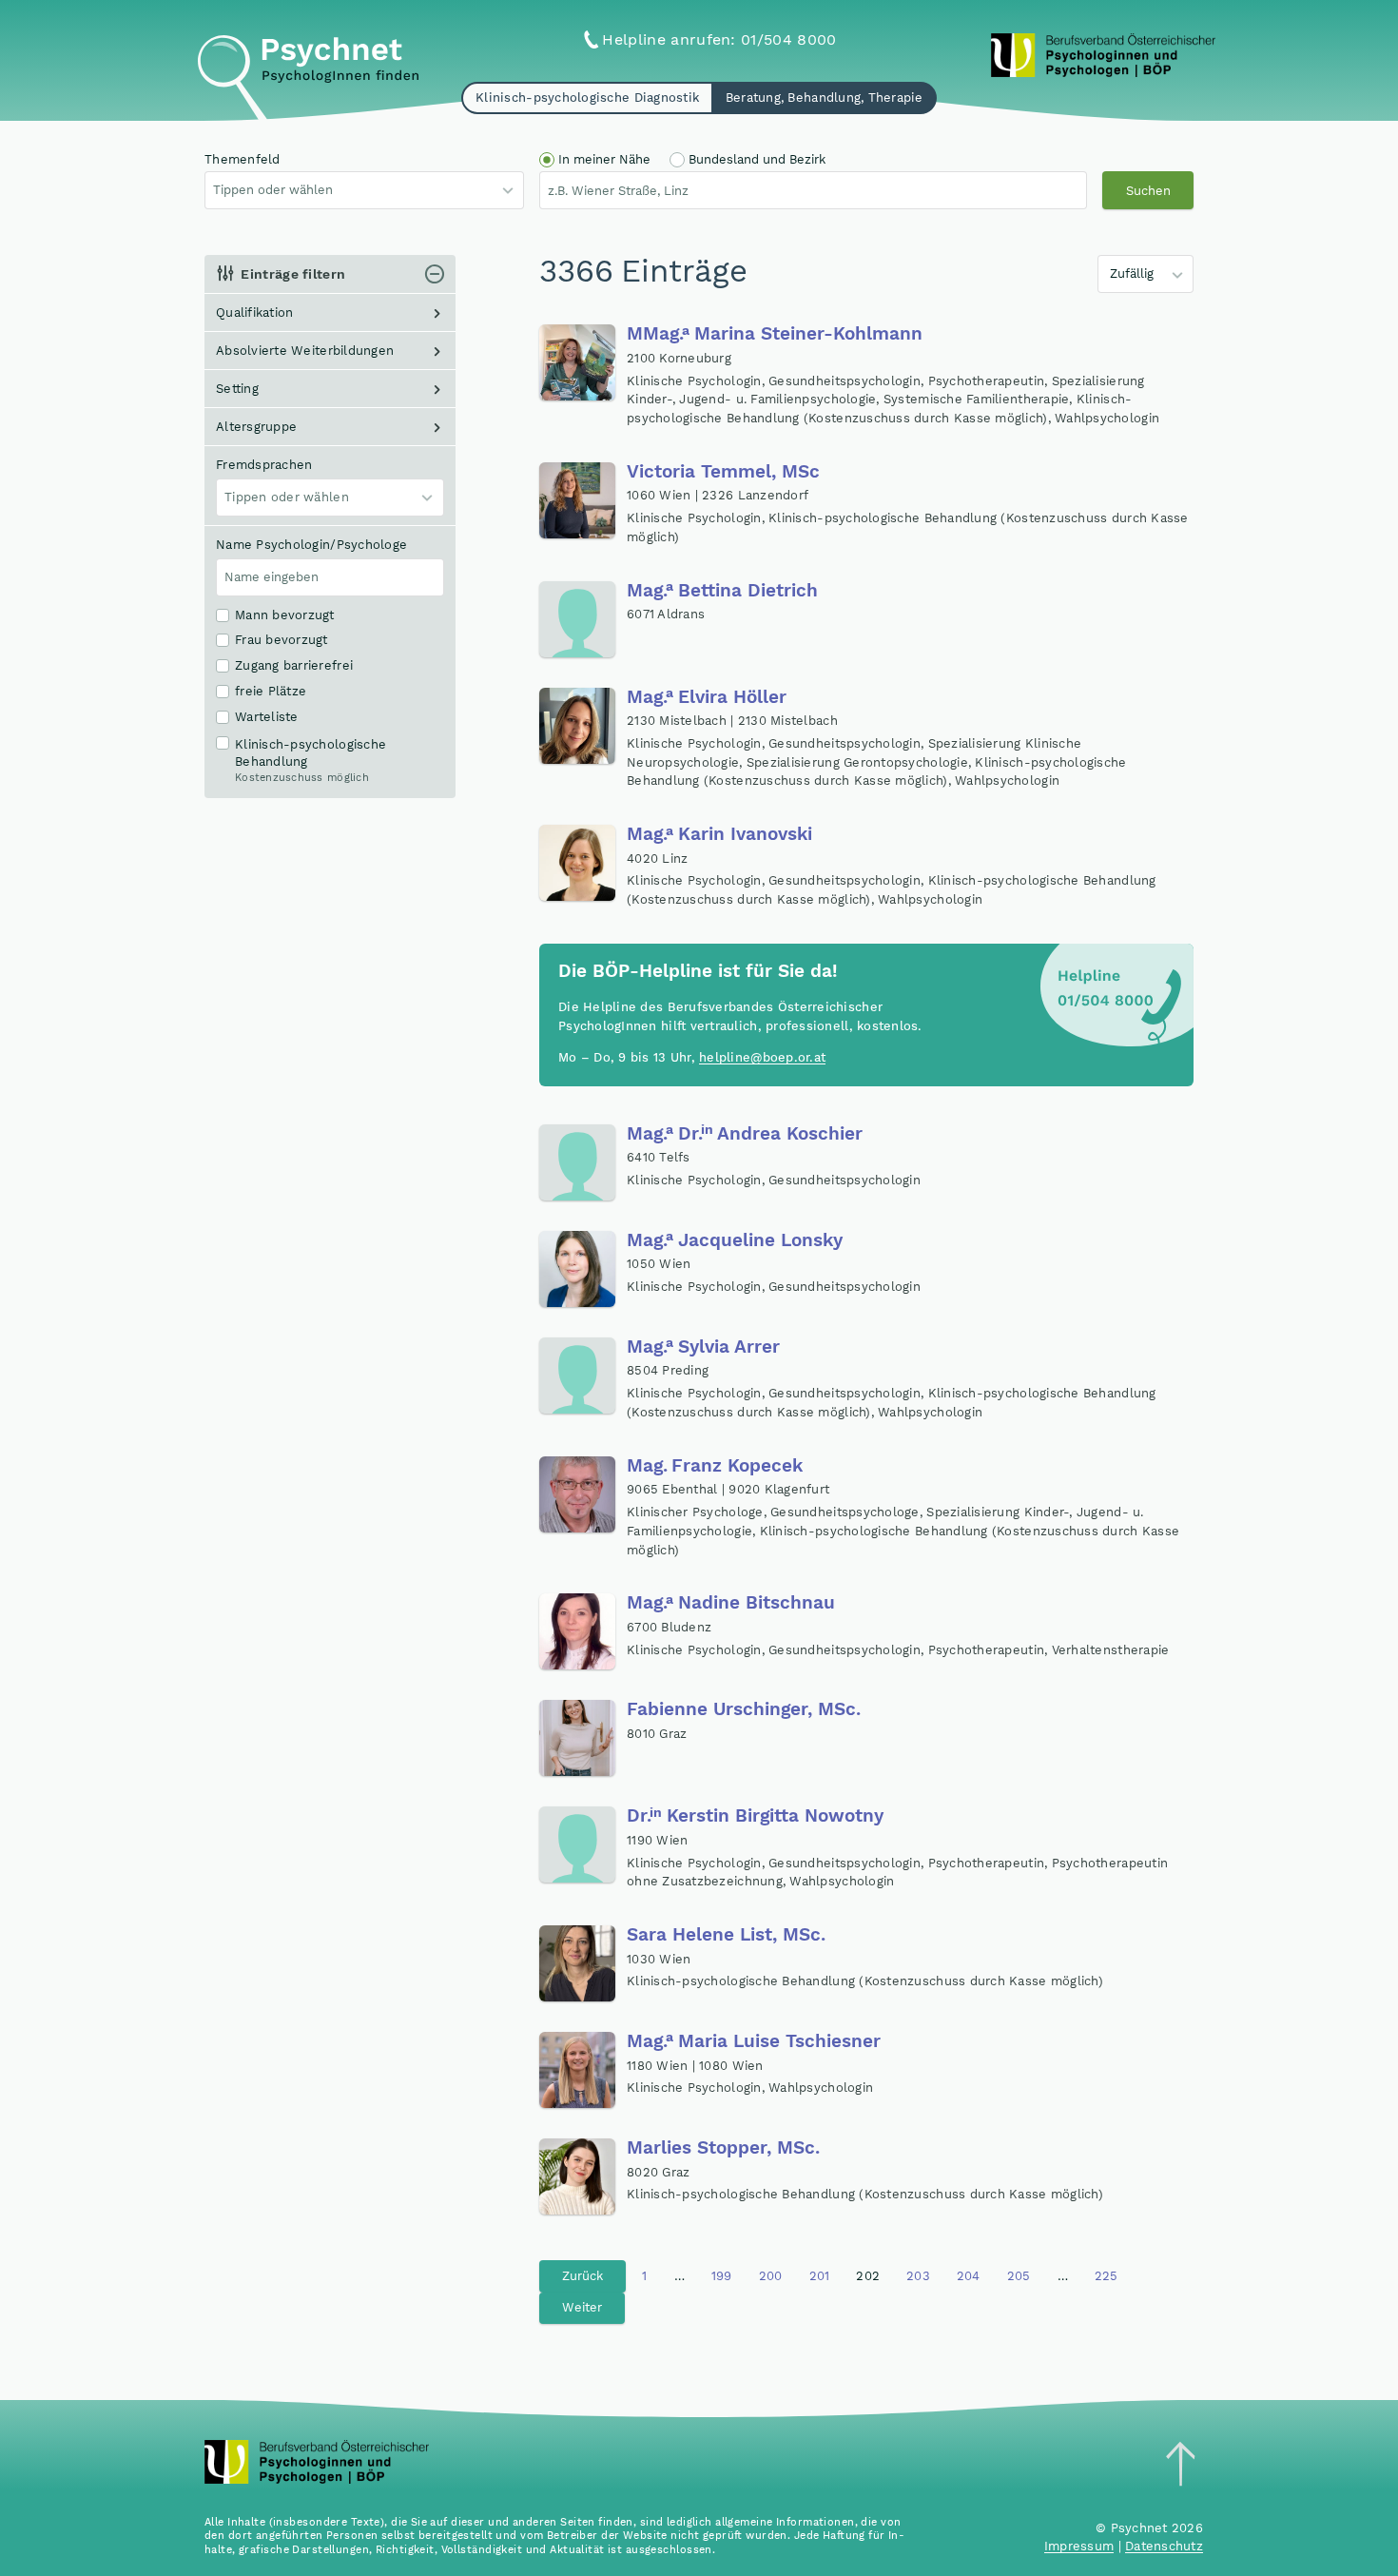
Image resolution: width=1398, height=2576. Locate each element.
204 (969, 2276)
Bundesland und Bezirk (757, 159)
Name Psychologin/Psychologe (311, 545)
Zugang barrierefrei (294, 666)
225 (1107, 2276)
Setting (237, 389)
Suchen (1148, 191)
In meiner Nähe (604, 159)
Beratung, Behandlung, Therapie (824, 98)
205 (1019, 2276)
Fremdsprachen (264, 465)
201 (820, 2276)
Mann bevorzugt (285, 615)
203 (918, 2276)
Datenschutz (1164, 2546)
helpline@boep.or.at (762, 1057)
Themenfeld (243, 159)
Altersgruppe (256, 427)
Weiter (582, 2307)
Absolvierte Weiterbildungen (305, 351)
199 (722, 2276)
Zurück (582, 2276)
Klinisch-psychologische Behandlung (311, 761)
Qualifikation (254, 312)
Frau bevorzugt (282, 640)
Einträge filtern (293, 274)
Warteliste (267, 717)
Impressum (1079, 2546)
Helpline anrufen (719, 39)
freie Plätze (271, 692)
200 (771, 2276)
